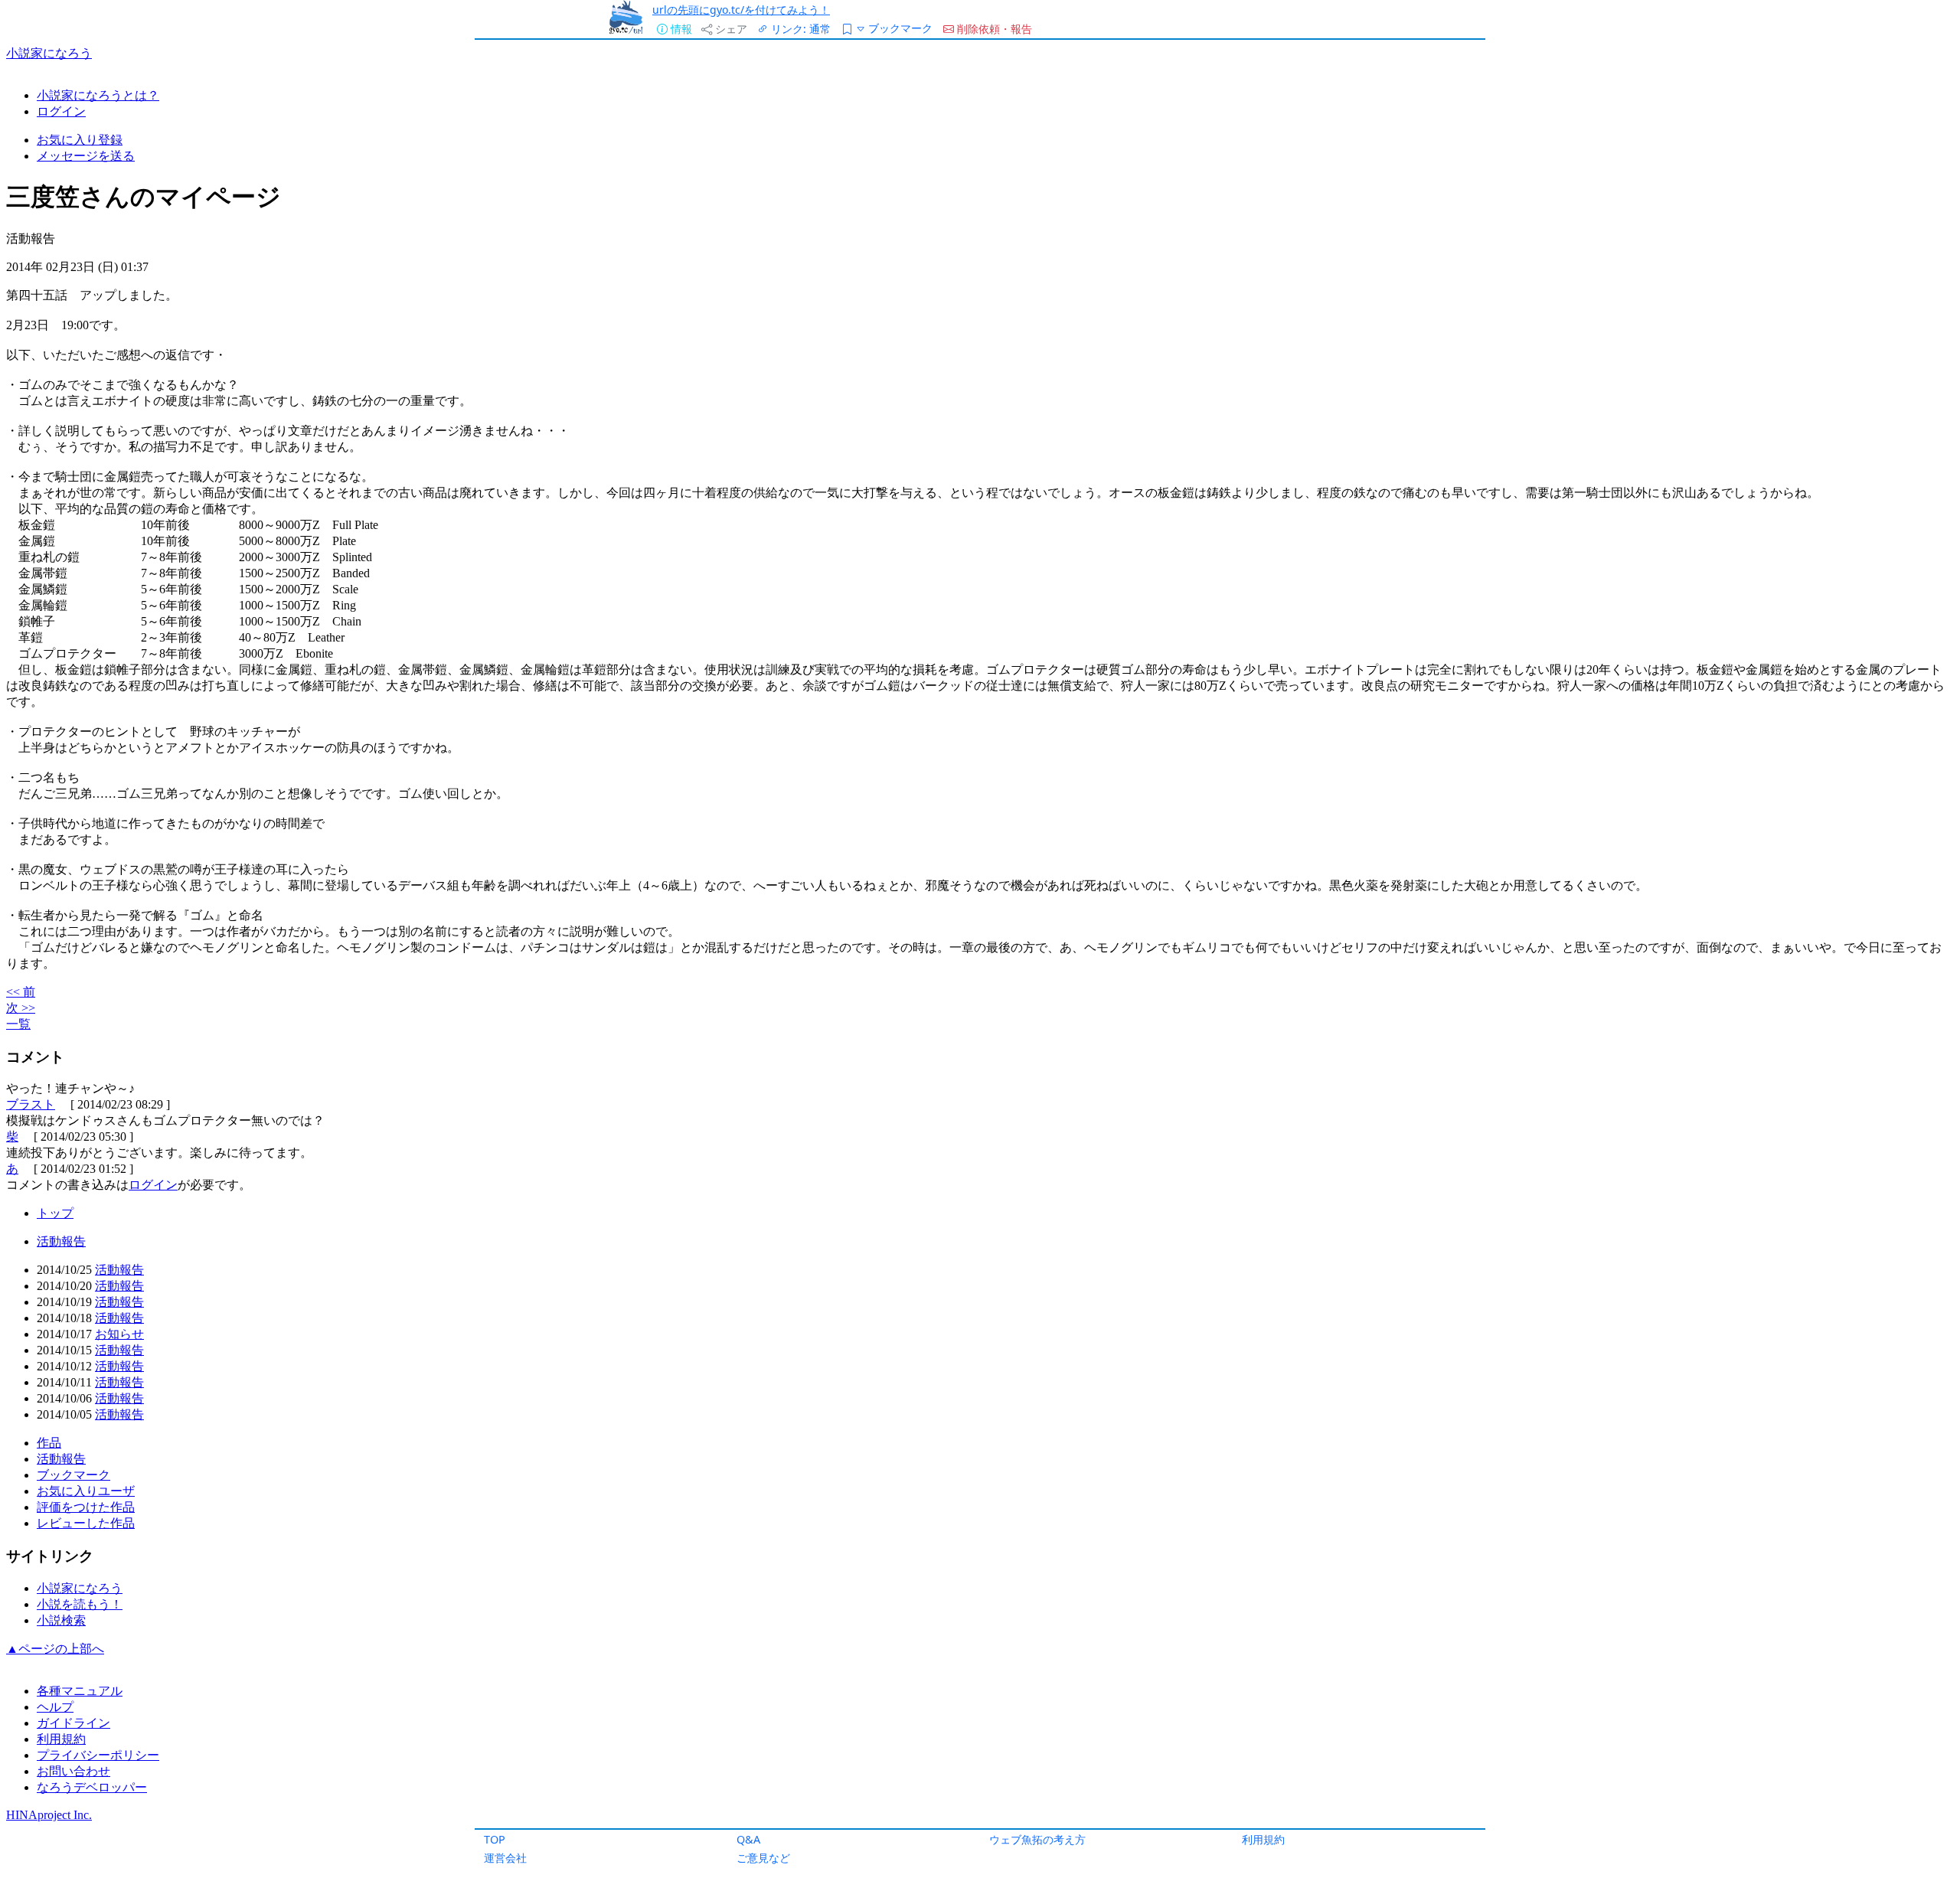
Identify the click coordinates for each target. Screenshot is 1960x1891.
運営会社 (505, 1858)
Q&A (748, 1839)
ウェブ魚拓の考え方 (1037, 1839)
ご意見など (763, 1858)
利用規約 (1263, 1839)
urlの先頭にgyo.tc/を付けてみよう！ (741, 10)
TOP (495, 1839)
